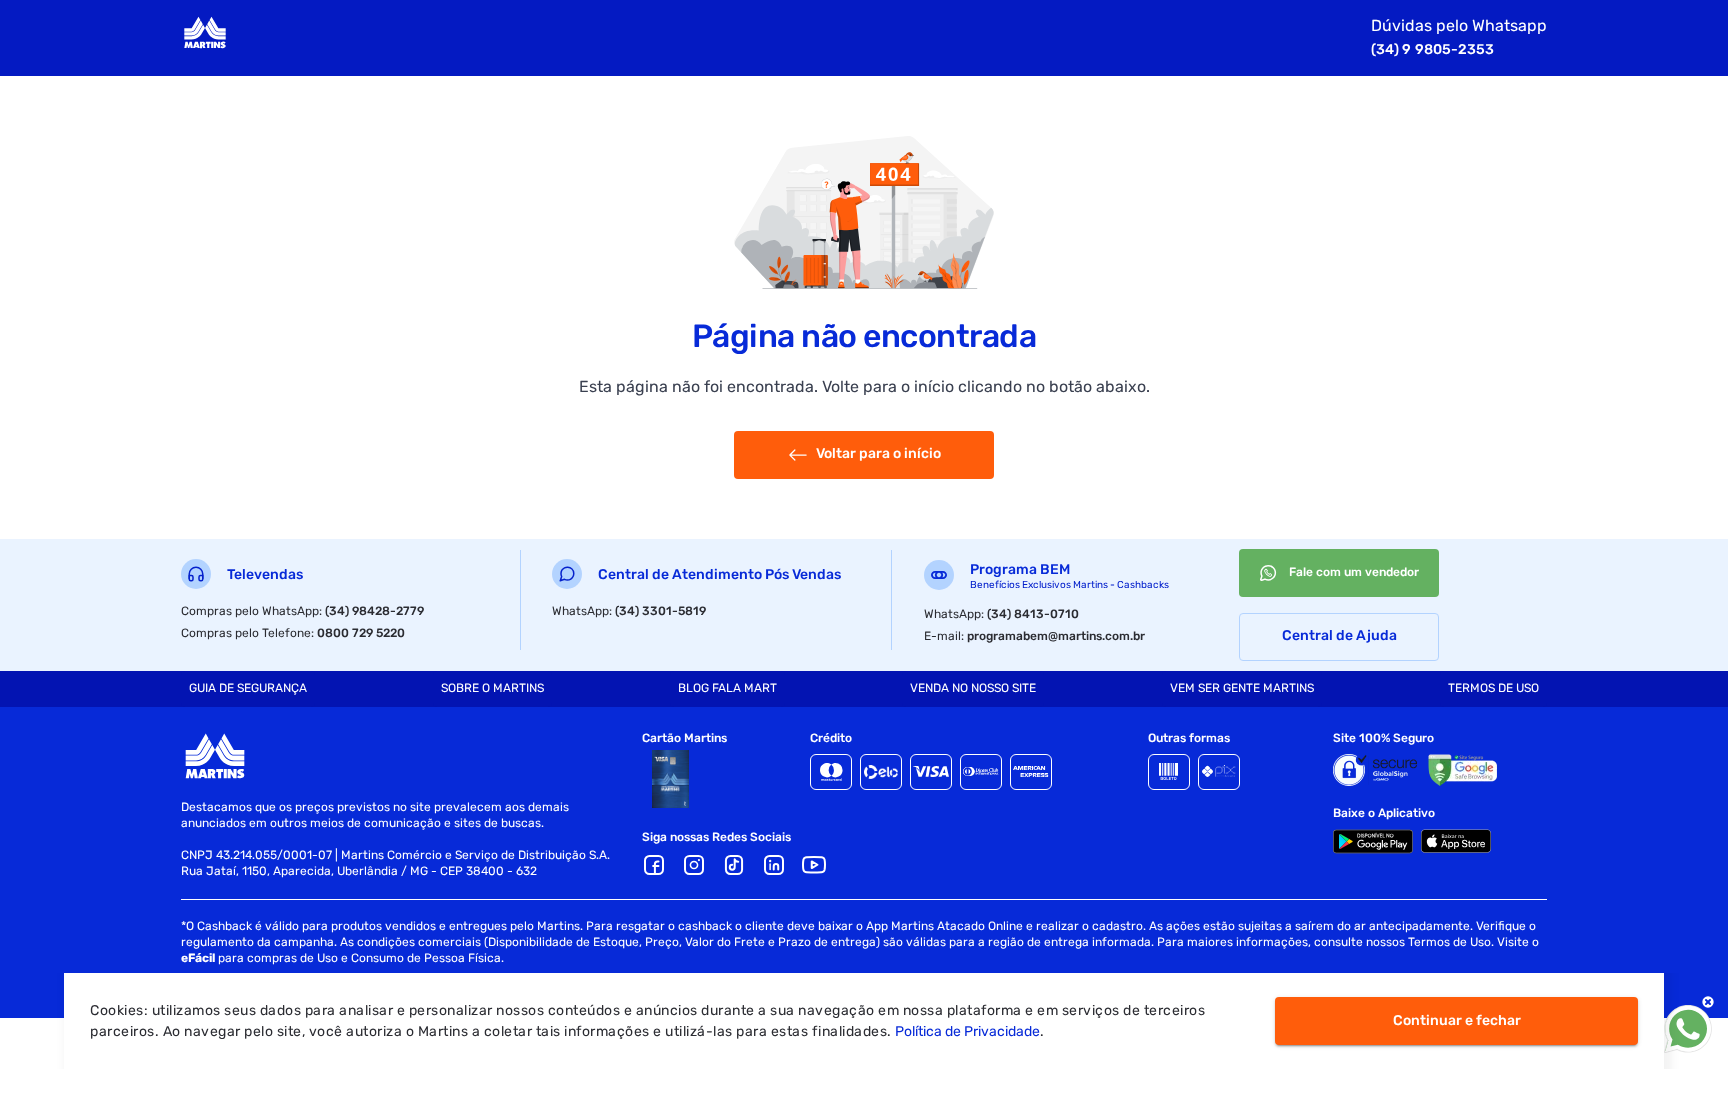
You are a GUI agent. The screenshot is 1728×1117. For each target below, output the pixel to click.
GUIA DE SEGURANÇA (248, 688)
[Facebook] (654, 865)
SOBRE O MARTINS (492, 688)
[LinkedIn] (774, 865)
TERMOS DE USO (1493, 688)
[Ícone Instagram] (694, 865)
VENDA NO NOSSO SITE (973, 688)
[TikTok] (734, 865)
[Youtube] (814, 865)
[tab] (248, 689)
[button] (774, 865)
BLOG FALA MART (727, 688)
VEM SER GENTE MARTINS (1242, 688)
